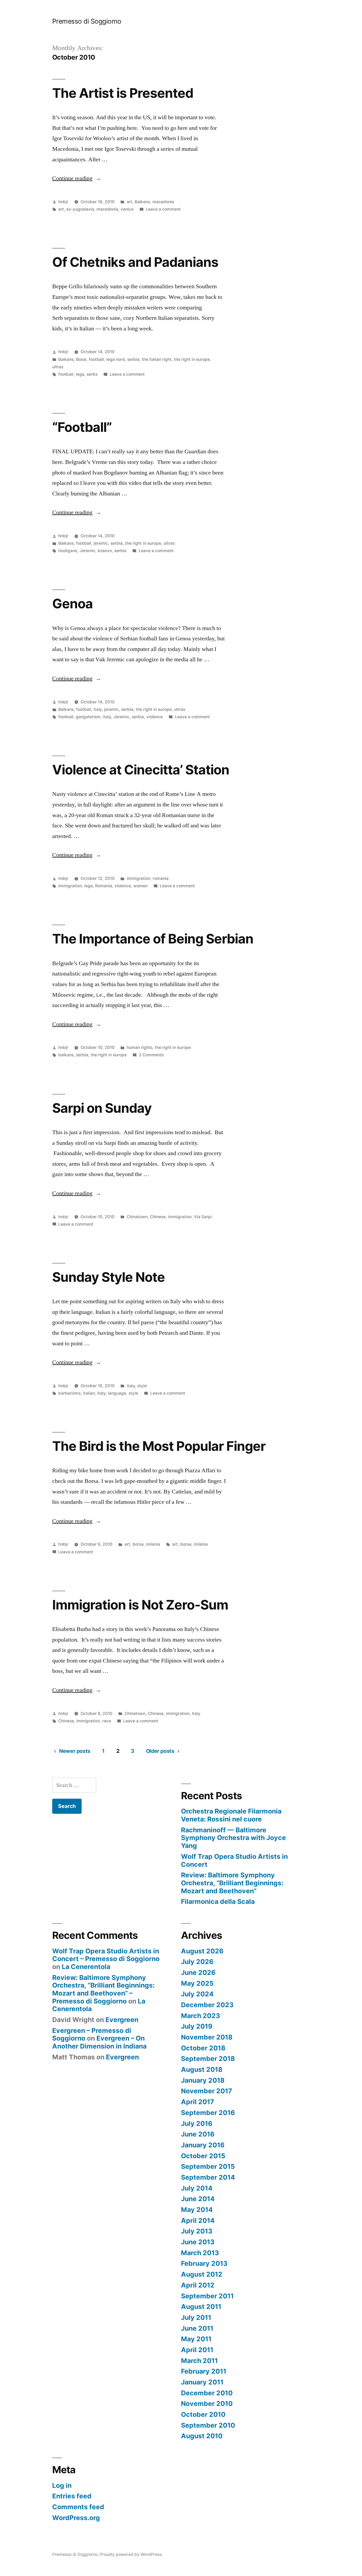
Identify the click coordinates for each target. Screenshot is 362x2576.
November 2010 (207, 2404)
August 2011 (201, 2307)
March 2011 (199, 2361)
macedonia (163, 202)
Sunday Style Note (109, 1277)
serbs (92, 374)
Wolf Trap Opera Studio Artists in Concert (234, 1860)
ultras (58, 367)
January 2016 (203, 2145)
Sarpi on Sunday (102, 1108)
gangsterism (88, 717)
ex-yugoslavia (80, 209)
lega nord (116, 359)
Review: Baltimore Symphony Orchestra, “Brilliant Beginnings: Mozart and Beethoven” (232, 1883)
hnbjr (63, 202)
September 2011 (207, 2296)
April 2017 (198, 2102)
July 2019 (197, 2026)
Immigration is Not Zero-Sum (140, 1605)
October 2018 (203, 2048)
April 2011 (197, 2350)
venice (127, 209)
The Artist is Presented (123, 93)
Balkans (142, 202)
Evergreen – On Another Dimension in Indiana (99, 2042)
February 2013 (204, 2263)
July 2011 (196, 2317)
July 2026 (197, 1962)
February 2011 (204, 2371)
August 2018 (202, 2069)
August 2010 (202, 2436)
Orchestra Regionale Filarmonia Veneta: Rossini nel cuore (231, 1815)
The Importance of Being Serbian (153, 939)
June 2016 (198, 2134)
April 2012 (198, 2285)
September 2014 (208, 2177)
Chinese (158, 1217)
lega (80, 374)
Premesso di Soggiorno (87, 21)
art (129, 202)
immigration (138, 878)
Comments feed (78, 2507)
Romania (104, 886)
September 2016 (208, 2113)
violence (154, 717)
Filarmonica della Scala (218, 1901)
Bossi (81, 359)
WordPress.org (76, 2518)
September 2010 (208, 2425)
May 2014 (197, 2210)
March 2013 (200, 2253)
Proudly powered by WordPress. (131, 2554)
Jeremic (87, 551)
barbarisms (69, 1393)
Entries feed (72, 2496)
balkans (66, 1055)
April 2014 (198, 2220)
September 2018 (208, 2059)
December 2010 (207, 2393)
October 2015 (203, 2156)
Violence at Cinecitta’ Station (141, 770)
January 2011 (202, 2382)
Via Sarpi (203, 1217)
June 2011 (197, 2328)
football (96, 359)
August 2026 (202, 1951)
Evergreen (122, 2020)
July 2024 (197, 1994)
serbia (133, 359)
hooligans (68, 551)
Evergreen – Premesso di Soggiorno (92, 2034)
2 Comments (151, 1055)
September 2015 (208, 2166)
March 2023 (200, 2016)
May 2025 (197, 1983)
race (107, 1721)
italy (98, 709)
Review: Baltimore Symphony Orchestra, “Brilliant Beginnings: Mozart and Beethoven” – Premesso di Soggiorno (103, 1989)
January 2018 (203, 2080)
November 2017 (207, 2091)
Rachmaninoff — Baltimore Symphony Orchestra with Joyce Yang (233, 1838)
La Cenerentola (86, 1967)
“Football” (82, 427)
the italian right (157, 359)
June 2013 (198, 2242)
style (142, 1386)
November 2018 (207, 2037)
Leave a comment (163, 209)
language (117, 1393)
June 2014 (198, 2199)
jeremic (101, 543)
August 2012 (202, 2274)
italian (89, 1393)
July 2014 (197, 2188)
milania (153, 1544)
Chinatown (137, 1217)
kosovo (105, 551)
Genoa (72, 604)
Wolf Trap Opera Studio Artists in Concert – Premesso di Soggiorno (106, 1955)
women (140, 886)
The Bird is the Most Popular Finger (159, 1446)
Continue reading (77, 178)
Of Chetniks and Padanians (135, 262)
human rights (140, 1047)
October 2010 (203, 2414)
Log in (62, 2485)
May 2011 (196, 2339)
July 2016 (197, 2123)
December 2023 (207, 2005)
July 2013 (197, 2231)
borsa (138, 1544)
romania (161, 878)
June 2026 (198, 1972)
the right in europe (192, 359)
